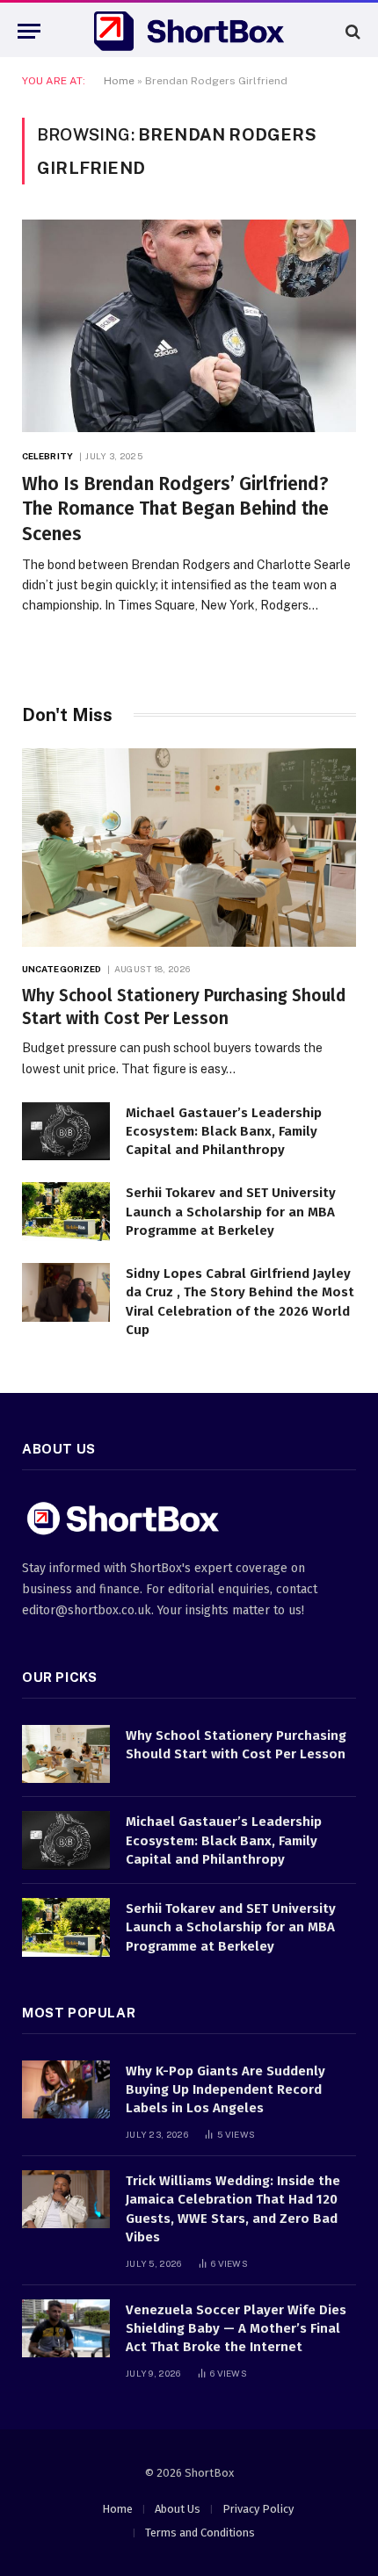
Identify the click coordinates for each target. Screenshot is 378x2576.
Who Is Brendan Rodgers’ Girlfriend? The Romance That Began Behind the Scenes (175, 509)
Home (119, 81)
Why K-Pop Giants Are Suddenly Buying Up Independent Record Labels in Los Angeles (225, 2090)
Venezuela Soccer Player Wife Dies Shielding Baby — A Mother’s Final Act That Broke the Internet (236, 2329)
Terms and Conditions (200, 2533)
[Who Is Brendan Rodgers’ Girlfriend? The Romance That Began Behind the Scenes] (189, 325)
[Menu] (29, 31)
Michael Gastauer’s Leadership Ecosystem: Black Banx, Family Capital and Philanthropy (224, 1132)
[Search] (351, 31)
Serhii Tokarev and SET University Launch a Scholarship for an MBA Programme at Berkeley (231, 1212)
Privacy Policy (258, 2509)
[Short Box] (189, 31)
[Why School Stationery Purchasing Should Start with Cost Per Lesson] (189, 848)
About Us (178, 2509)
